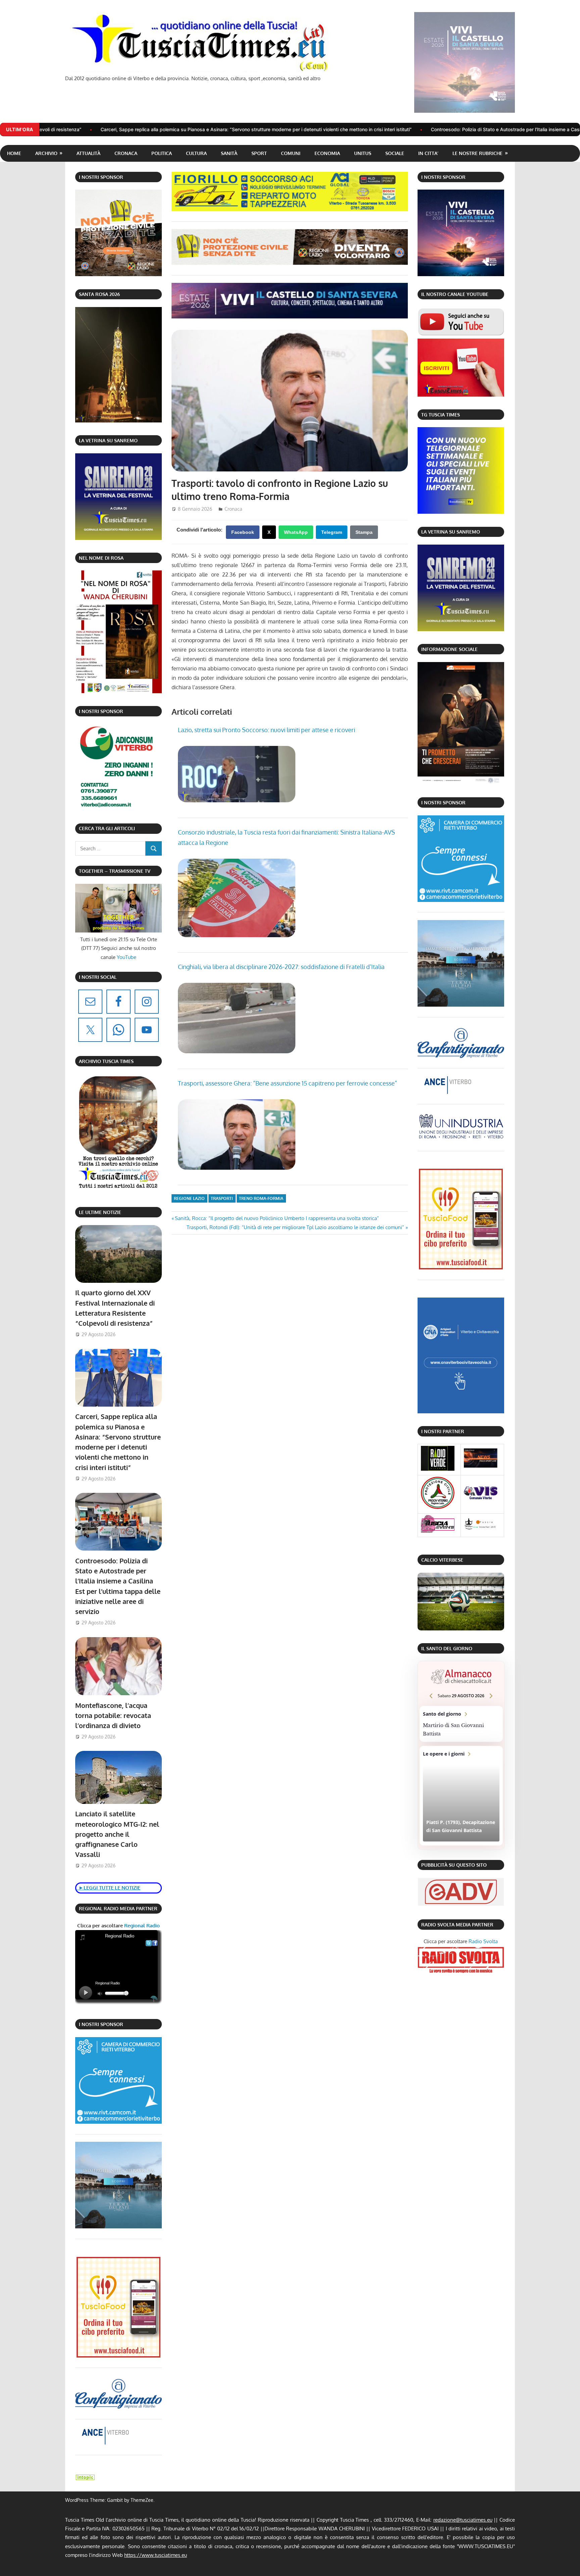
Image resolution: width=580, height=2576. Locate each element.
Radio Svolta (483, 1941)
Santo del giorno (461, 1724)
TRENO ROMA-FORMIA (261, 1198)
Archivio (46, 153)
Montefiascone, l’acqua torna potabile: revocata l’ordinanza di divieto (113, 1715)
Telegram (332, 532)
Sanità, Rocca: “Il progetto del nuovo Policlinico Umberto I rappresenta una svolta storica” (277, 1218)
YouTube (127, 957)
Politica (162, 153)
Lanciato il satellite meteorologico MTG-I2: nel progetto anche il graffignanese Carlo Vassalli (117, 1834)
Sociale (395, 153)
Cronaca (126, 153)
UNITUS (363, 153)
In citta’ (428, 153)
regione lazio (189, 1198)
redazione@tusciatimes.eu (463, 2520)
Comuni (291, 153)
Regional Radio (141, 1926)
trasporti (222, 1198)
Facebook (243, 532)
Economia (327, 153)
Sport (259, 153)
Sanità (229, 153)
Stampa (364, 532)
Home (14, 153)
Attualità (88, 153)
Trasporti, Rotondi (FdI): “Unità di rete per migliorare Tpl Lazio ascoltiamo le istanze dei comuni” (295, 1227)
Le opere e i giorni (461, 1796)
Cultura (196, 153)
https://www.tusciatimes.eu (156, 2555)
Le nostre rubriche (477, 153)
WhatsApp (296, 532)
